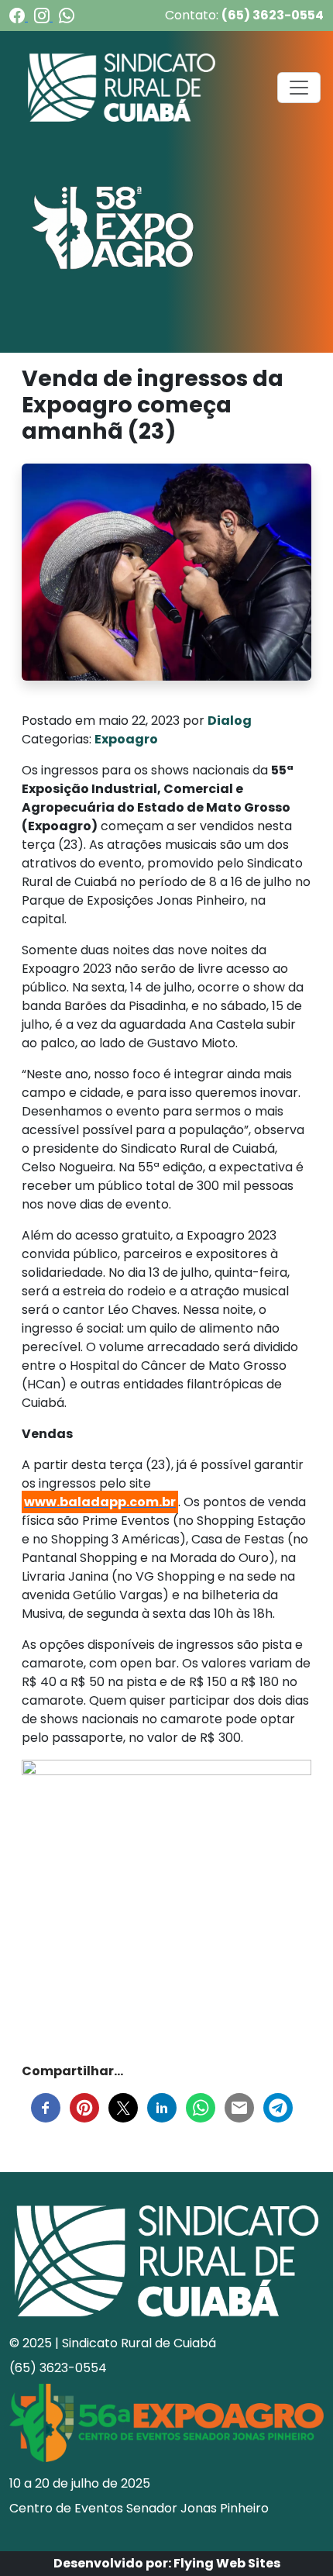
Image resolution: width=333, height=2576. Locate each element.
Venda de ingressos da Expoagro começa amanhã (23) (153, 405)
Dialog (230, 721)
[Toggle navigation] (299, 88)
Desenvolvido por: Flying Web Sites (167, 2563)
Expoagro (126, 739)
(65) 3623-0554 (273, 15)
